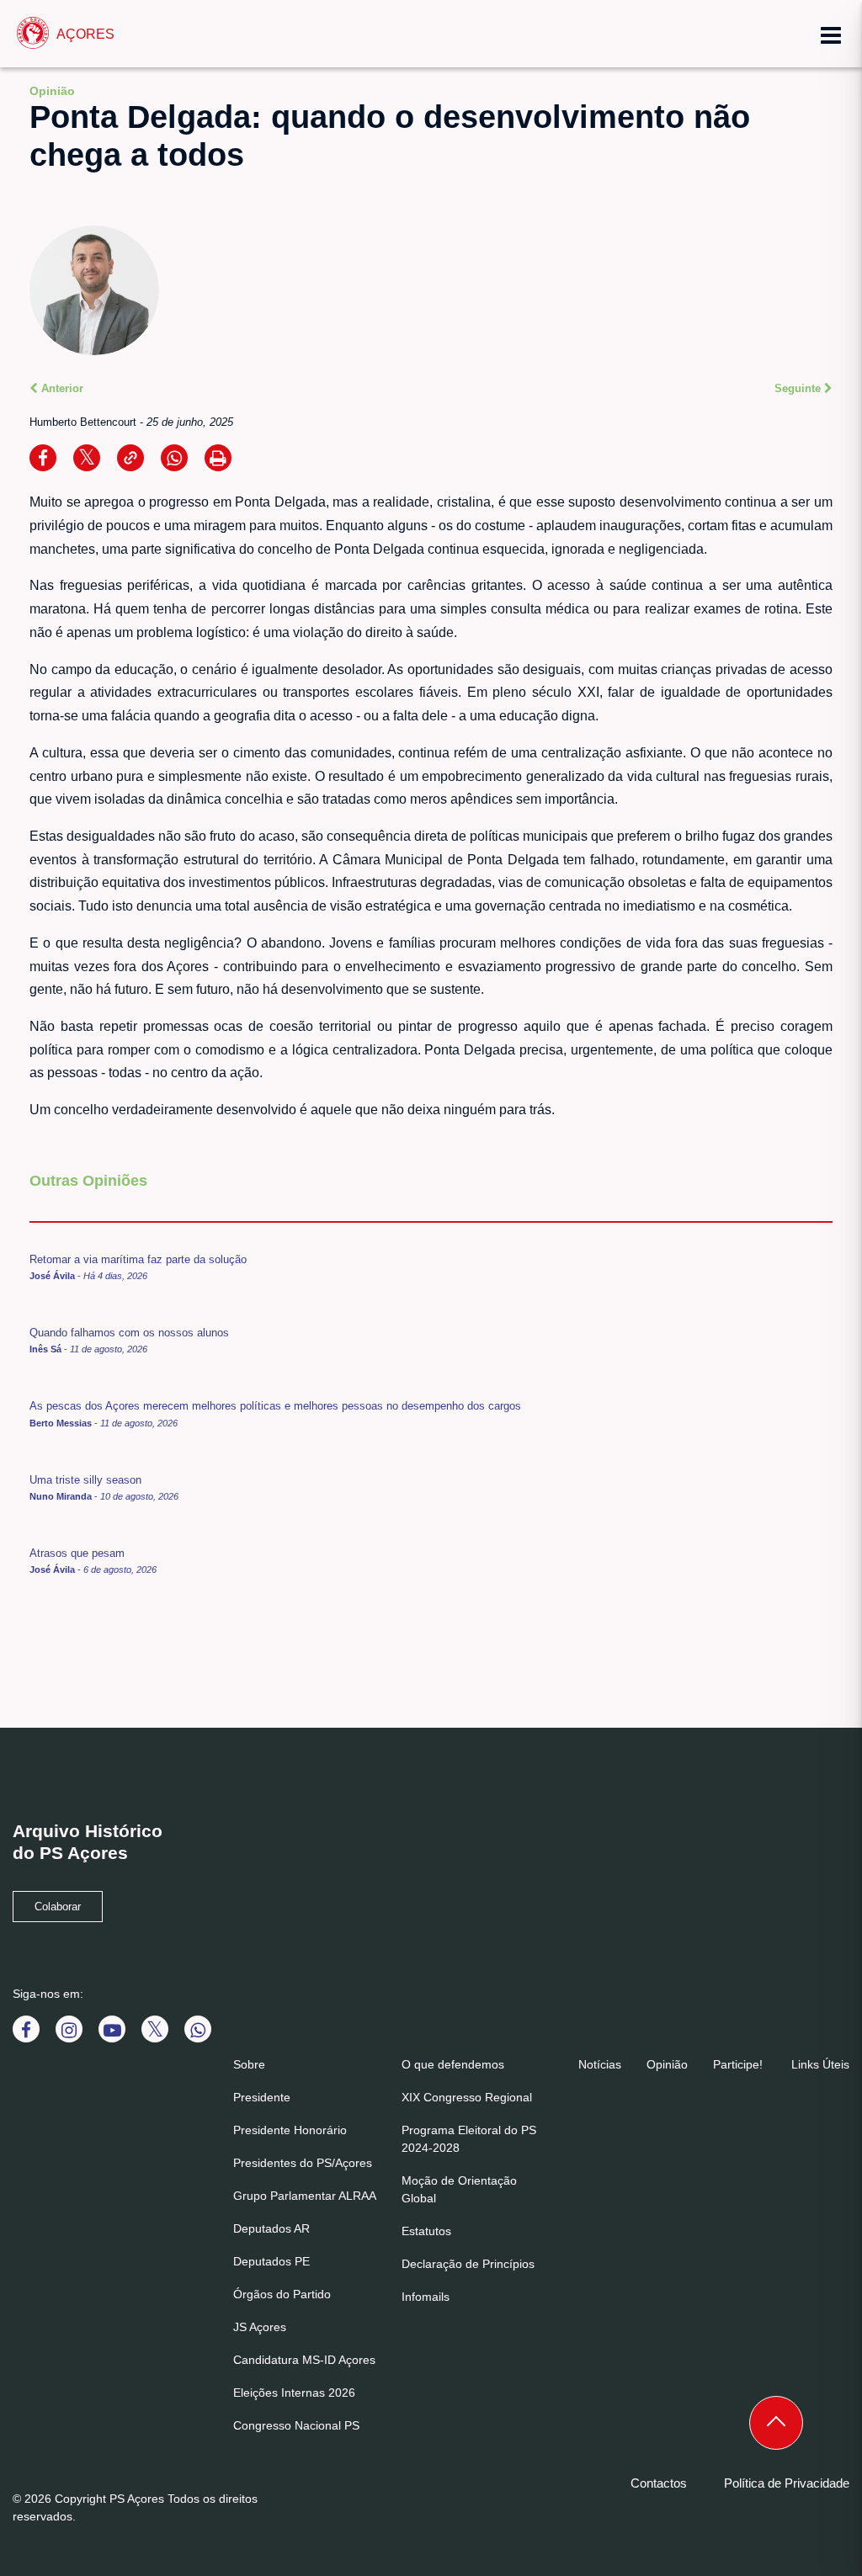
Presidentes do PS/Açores (303, 2163)
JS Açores (260, 2327)
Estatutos (426, 2231)
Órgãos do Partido (282, 2294)
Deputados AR (271, 2228)
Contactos (659, 2483)
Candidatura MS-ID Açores (304, 2360)
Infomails (426, 2297)
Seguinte (799, 388)
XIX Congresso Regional (467, 2097)
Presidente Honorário (290, 2130)
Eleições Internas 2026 (294, 2393)
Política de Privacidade (787, 2483)
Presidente (262, 2097)
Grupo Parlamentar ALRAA (305, 2196)
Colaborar (58, 1907)
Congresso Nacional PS (296, 2425)
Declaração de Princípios (468, 2264)
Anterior (61, 388)
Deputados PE (271, 2261)
